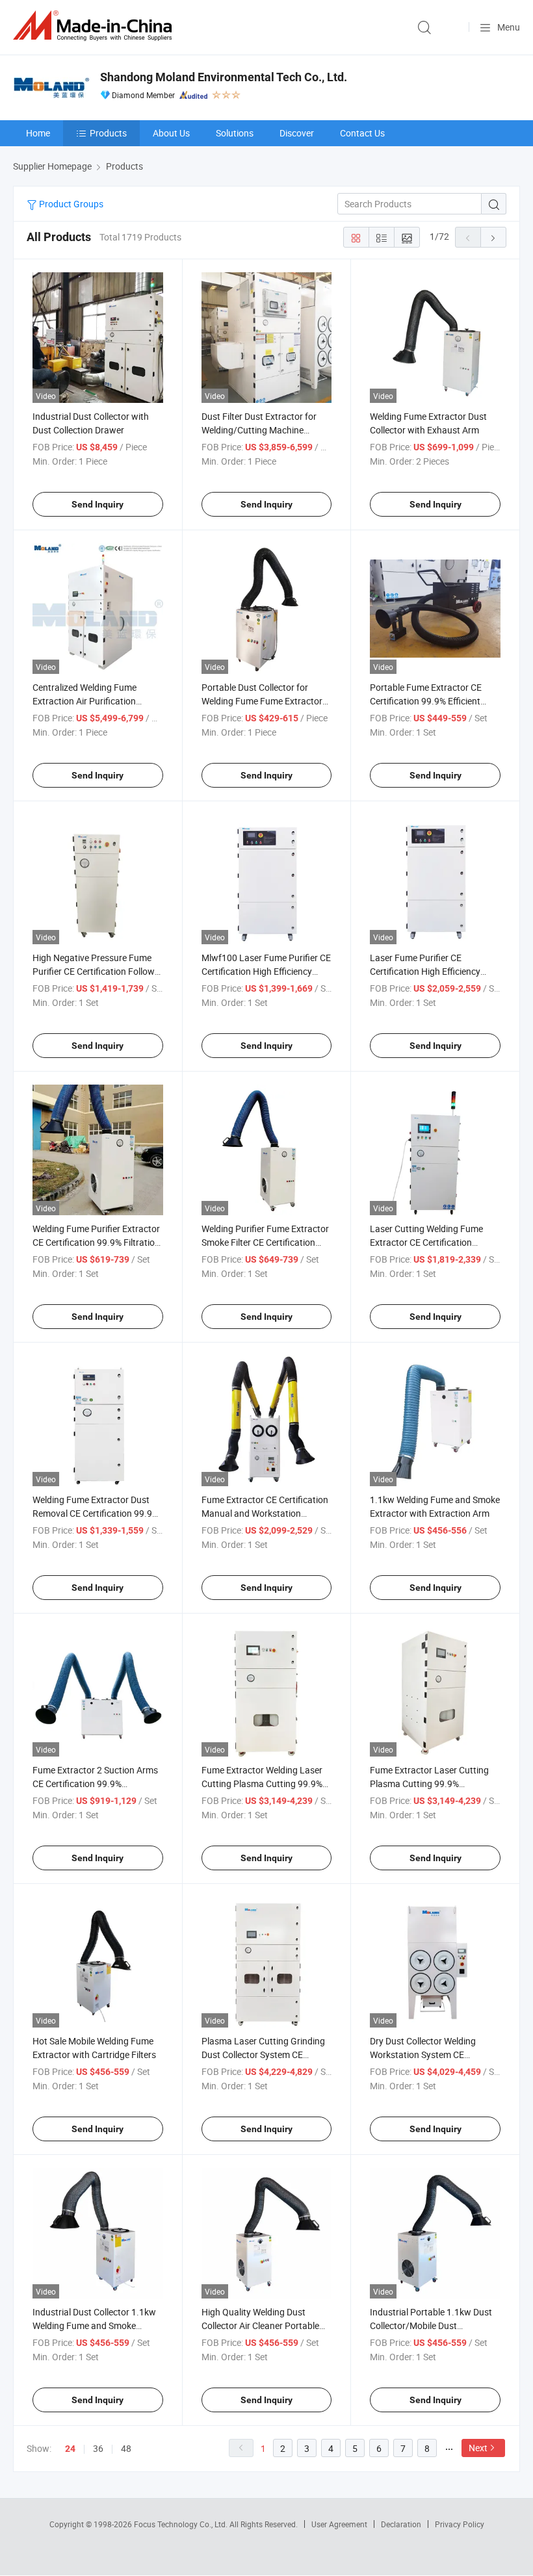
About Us (171, 133)
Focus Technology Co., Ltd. (182, 2524)
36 (98, 2448)
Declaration (401, 2524)
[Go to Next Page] (493, 237)
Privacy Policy (460, 2524)
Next (478, 2448)
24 (70, 2449)
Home (38, 133)
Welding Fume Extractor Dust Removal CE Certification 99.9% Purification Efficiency (96, 1513)
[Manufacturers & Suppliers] (95, 26)
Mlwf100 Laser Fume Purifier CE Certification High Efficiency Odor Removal (266, 971)
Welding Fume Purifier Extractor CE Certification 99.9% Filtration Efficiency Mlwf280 (96, 1242)
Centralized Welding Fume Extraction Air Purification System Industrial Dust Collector (97, 701)
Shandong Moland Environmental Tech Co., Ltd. (224, 77)
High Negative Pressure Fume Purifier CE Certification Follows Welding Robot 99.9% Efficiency (96, 971)
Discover (297, 133)
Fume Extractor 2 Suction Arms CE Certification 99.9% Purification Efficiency (95, 1784)
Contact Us (362, 133)
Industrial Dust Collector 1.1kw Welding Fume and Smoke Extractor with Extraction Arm (94, 2325)
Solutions (235, 133)
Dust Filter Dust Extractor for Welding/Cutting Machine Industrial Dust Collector (259, 430)
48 (126, 2448)
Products (108, 133)
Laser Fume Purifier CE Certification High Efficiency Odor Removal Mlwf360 (425, 971)
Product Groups (70, 204)
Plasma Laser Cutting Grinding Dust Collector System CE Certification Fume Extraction (263, 2054)
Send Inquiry (97, 504)
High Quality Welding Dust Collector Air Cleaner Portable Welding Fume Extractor (260, 2325)
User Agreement (339, 2524)
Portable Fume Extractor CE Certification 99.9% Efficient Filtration (426, 701)
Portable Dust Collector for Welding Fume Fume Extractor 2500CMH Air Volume (262, 701)
